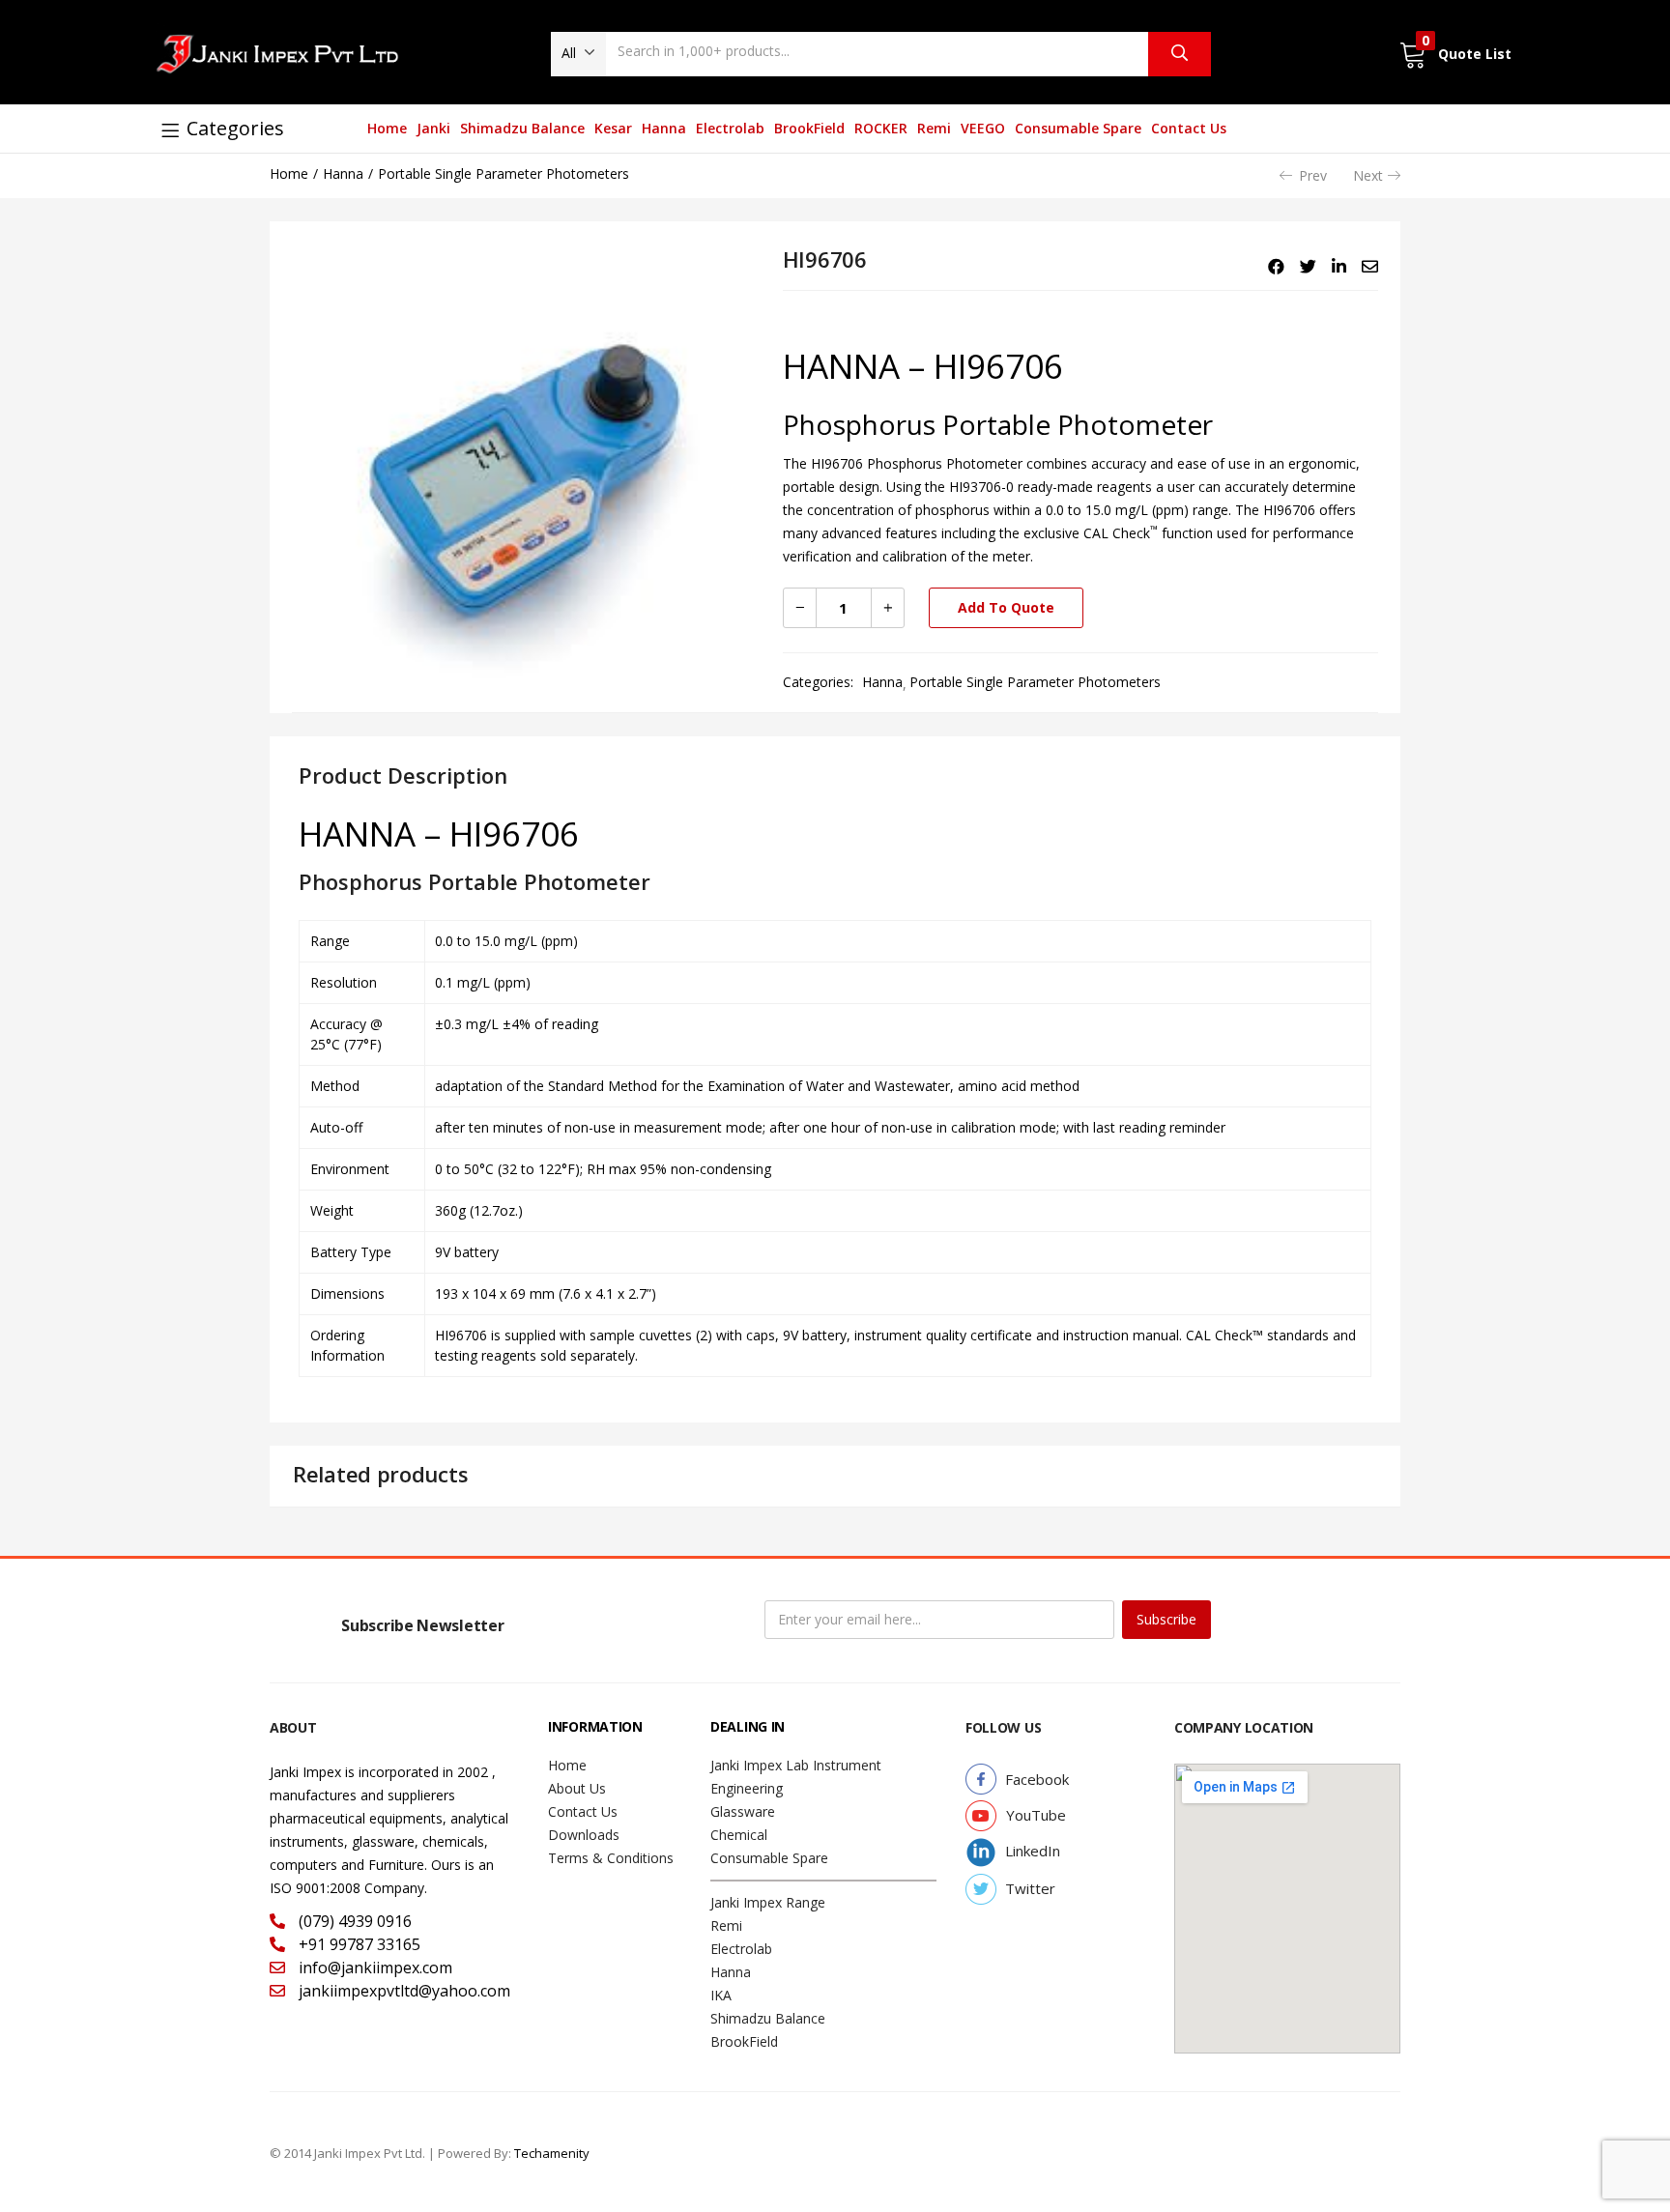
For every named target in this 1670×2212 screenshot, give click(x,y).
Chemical (739, 1835)
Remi (934, 128)
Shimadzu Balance (522, 128)
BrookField (809, 128)
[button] (578, 53)
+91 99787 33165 (358, 1944)
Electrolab (730, 128)
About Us (577, 1788)
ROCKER (881, 128)
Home (387, 128)
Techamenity (552, 2153)
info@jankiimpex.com (374, 1968)
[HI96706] (1276, 267)
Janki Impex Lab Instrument (796, 1765)
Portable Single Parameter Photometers (504, 173)
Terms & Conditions (611, 1858)
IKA (721, 1995)
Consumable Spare (1078, 128)
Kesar (613, 128)
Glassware (743, 1811)
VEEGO (983, 128)
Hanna (664, 128)
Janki (433, 128)
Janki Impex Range (768, 1902)
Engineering (747, 1788)
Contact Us (1189, 128)
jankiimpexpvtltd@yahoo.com (403, 1991)
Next (1368, 175)
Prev (1313, 175)
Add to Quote (1006, 607)
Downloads (584, 1835)
